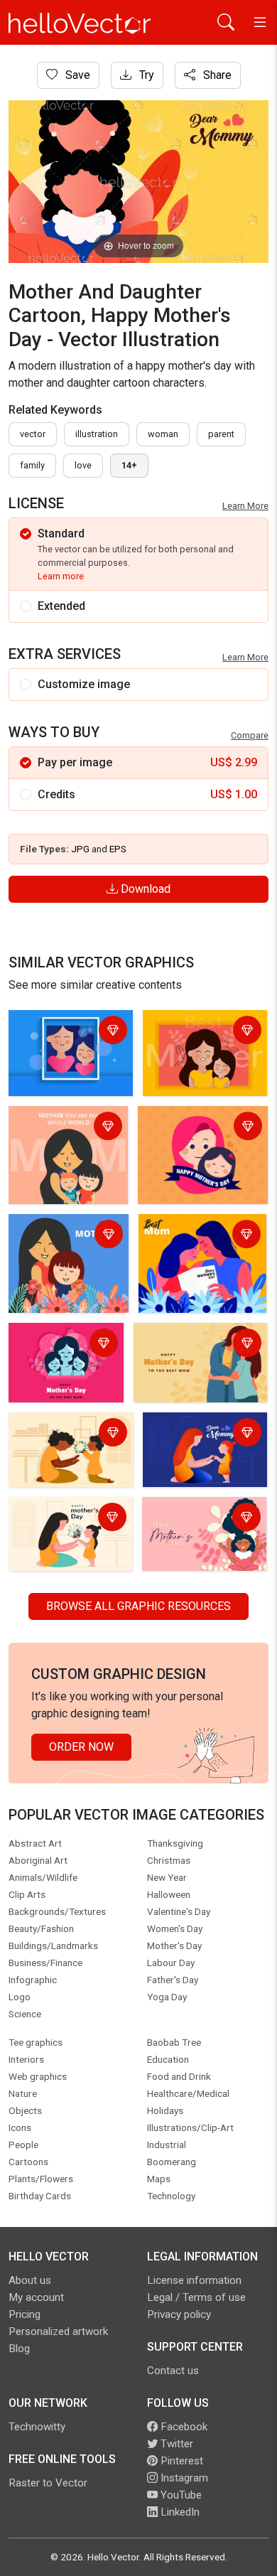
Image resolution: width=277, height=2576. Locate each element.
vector (33, 434)
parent (221, 434)
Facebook (183, 2427)
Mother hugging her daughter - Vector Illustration (186, 1353)
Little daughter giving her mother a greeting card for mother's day (196, 1244)
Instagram (183, 2478)
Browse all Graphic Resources (138, 1606)
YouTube (180, 2495)
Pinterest (180, 2461)
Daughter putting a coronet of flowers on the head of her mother (70, 1443)
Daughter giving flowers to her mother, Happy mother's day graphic (67, 1536)
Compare (250, 735)
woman (163, 434)
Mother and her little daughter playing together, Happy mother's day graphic (199, 1451)
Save (76, 75)
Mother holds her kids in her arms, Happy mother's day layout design (68, 1145)
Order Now (81, 1747)
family (32, 465)
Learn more (61, 576)
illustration (97, 434)
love (83, 465)
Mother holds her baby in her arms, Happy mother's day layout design (63, 1253)
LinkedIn (179, 2512)
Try (145, 75)
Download (144, 889)
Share (216, 75)
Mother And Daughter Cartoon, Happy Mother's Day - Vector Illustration (67, 1049)
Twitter (175, 2444)
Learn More (245, 506)
